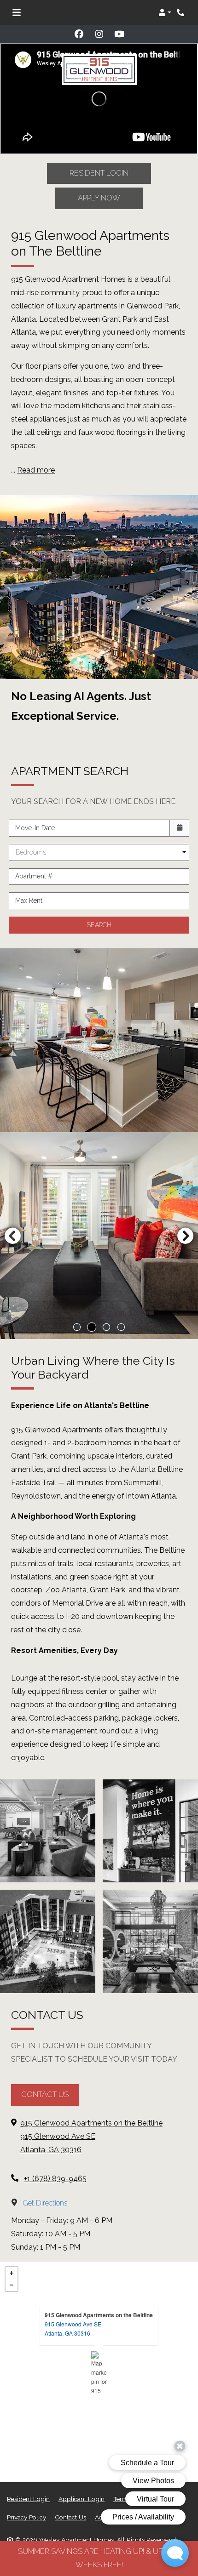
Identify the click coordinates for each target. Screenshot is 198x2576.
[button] (165, 12)
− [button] (12, 2285)
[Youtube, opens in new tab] (119, 34)
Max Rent (29, 900)
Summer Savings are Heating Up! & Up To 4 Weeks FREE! (99, 2558)
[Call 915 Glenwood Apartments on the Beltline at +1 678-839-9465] (181, 12)
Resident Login (99, 173)
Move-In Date (35, 828)
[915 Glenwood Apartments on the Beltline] (99, 2372)
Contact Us (45, 2094)
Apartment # (34, 876)
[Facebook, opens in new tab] (79, 34)
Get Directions (44, 2203)
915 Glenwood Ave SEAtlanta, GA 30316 (73, 2328)
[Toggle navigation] (17, 12)
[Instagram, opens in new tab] (99, 34)
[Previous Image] (12, 1236)
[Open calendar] (179, 828)
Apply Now (99, 198)
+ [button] (12, 2273)
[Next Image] (186, 1236)
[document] (99, 2372)
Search (99, 925)
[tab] (77, 1327)
